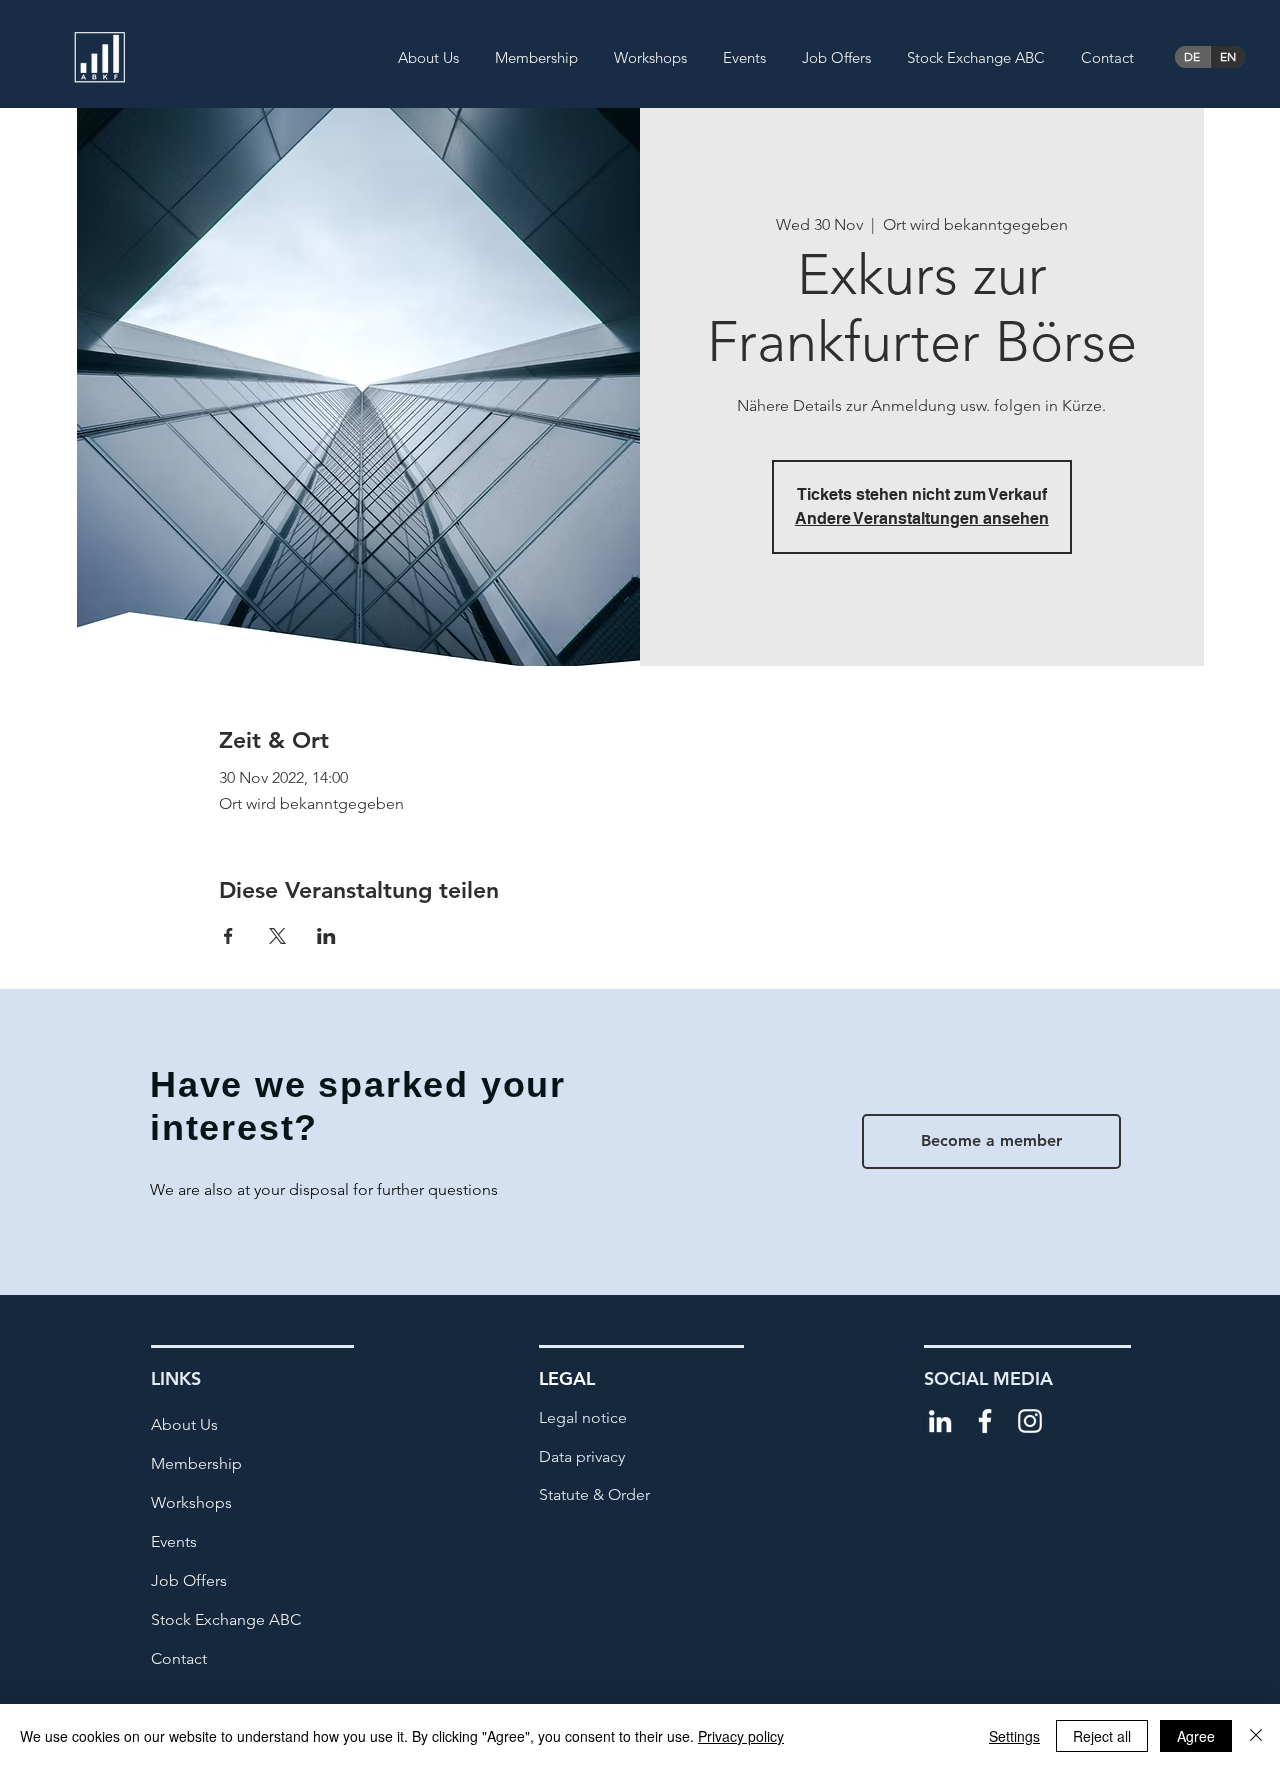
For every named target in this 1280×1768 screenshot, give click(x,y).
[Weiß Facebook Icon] (985, 1421)
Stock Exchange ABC (226, 1619)
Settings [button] (1014, 1736)
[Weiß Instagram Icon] (1030, 1421)
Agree (1196, 1736)
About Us (184, 1424)
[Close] (1256, 1736)
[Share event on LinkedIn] (326, 936)
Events (174, 1541)
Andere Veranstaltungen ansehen (922, 518)
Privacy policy (741, 1736)
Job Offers (189, 1580)
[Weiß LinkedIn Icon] (940, 1421)
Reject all (1102, 1736)
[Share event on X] (277, 936)
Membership (196, 1463)
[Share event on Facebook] (228, 936)
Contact (179, 1658)
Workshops (191, 1502)
